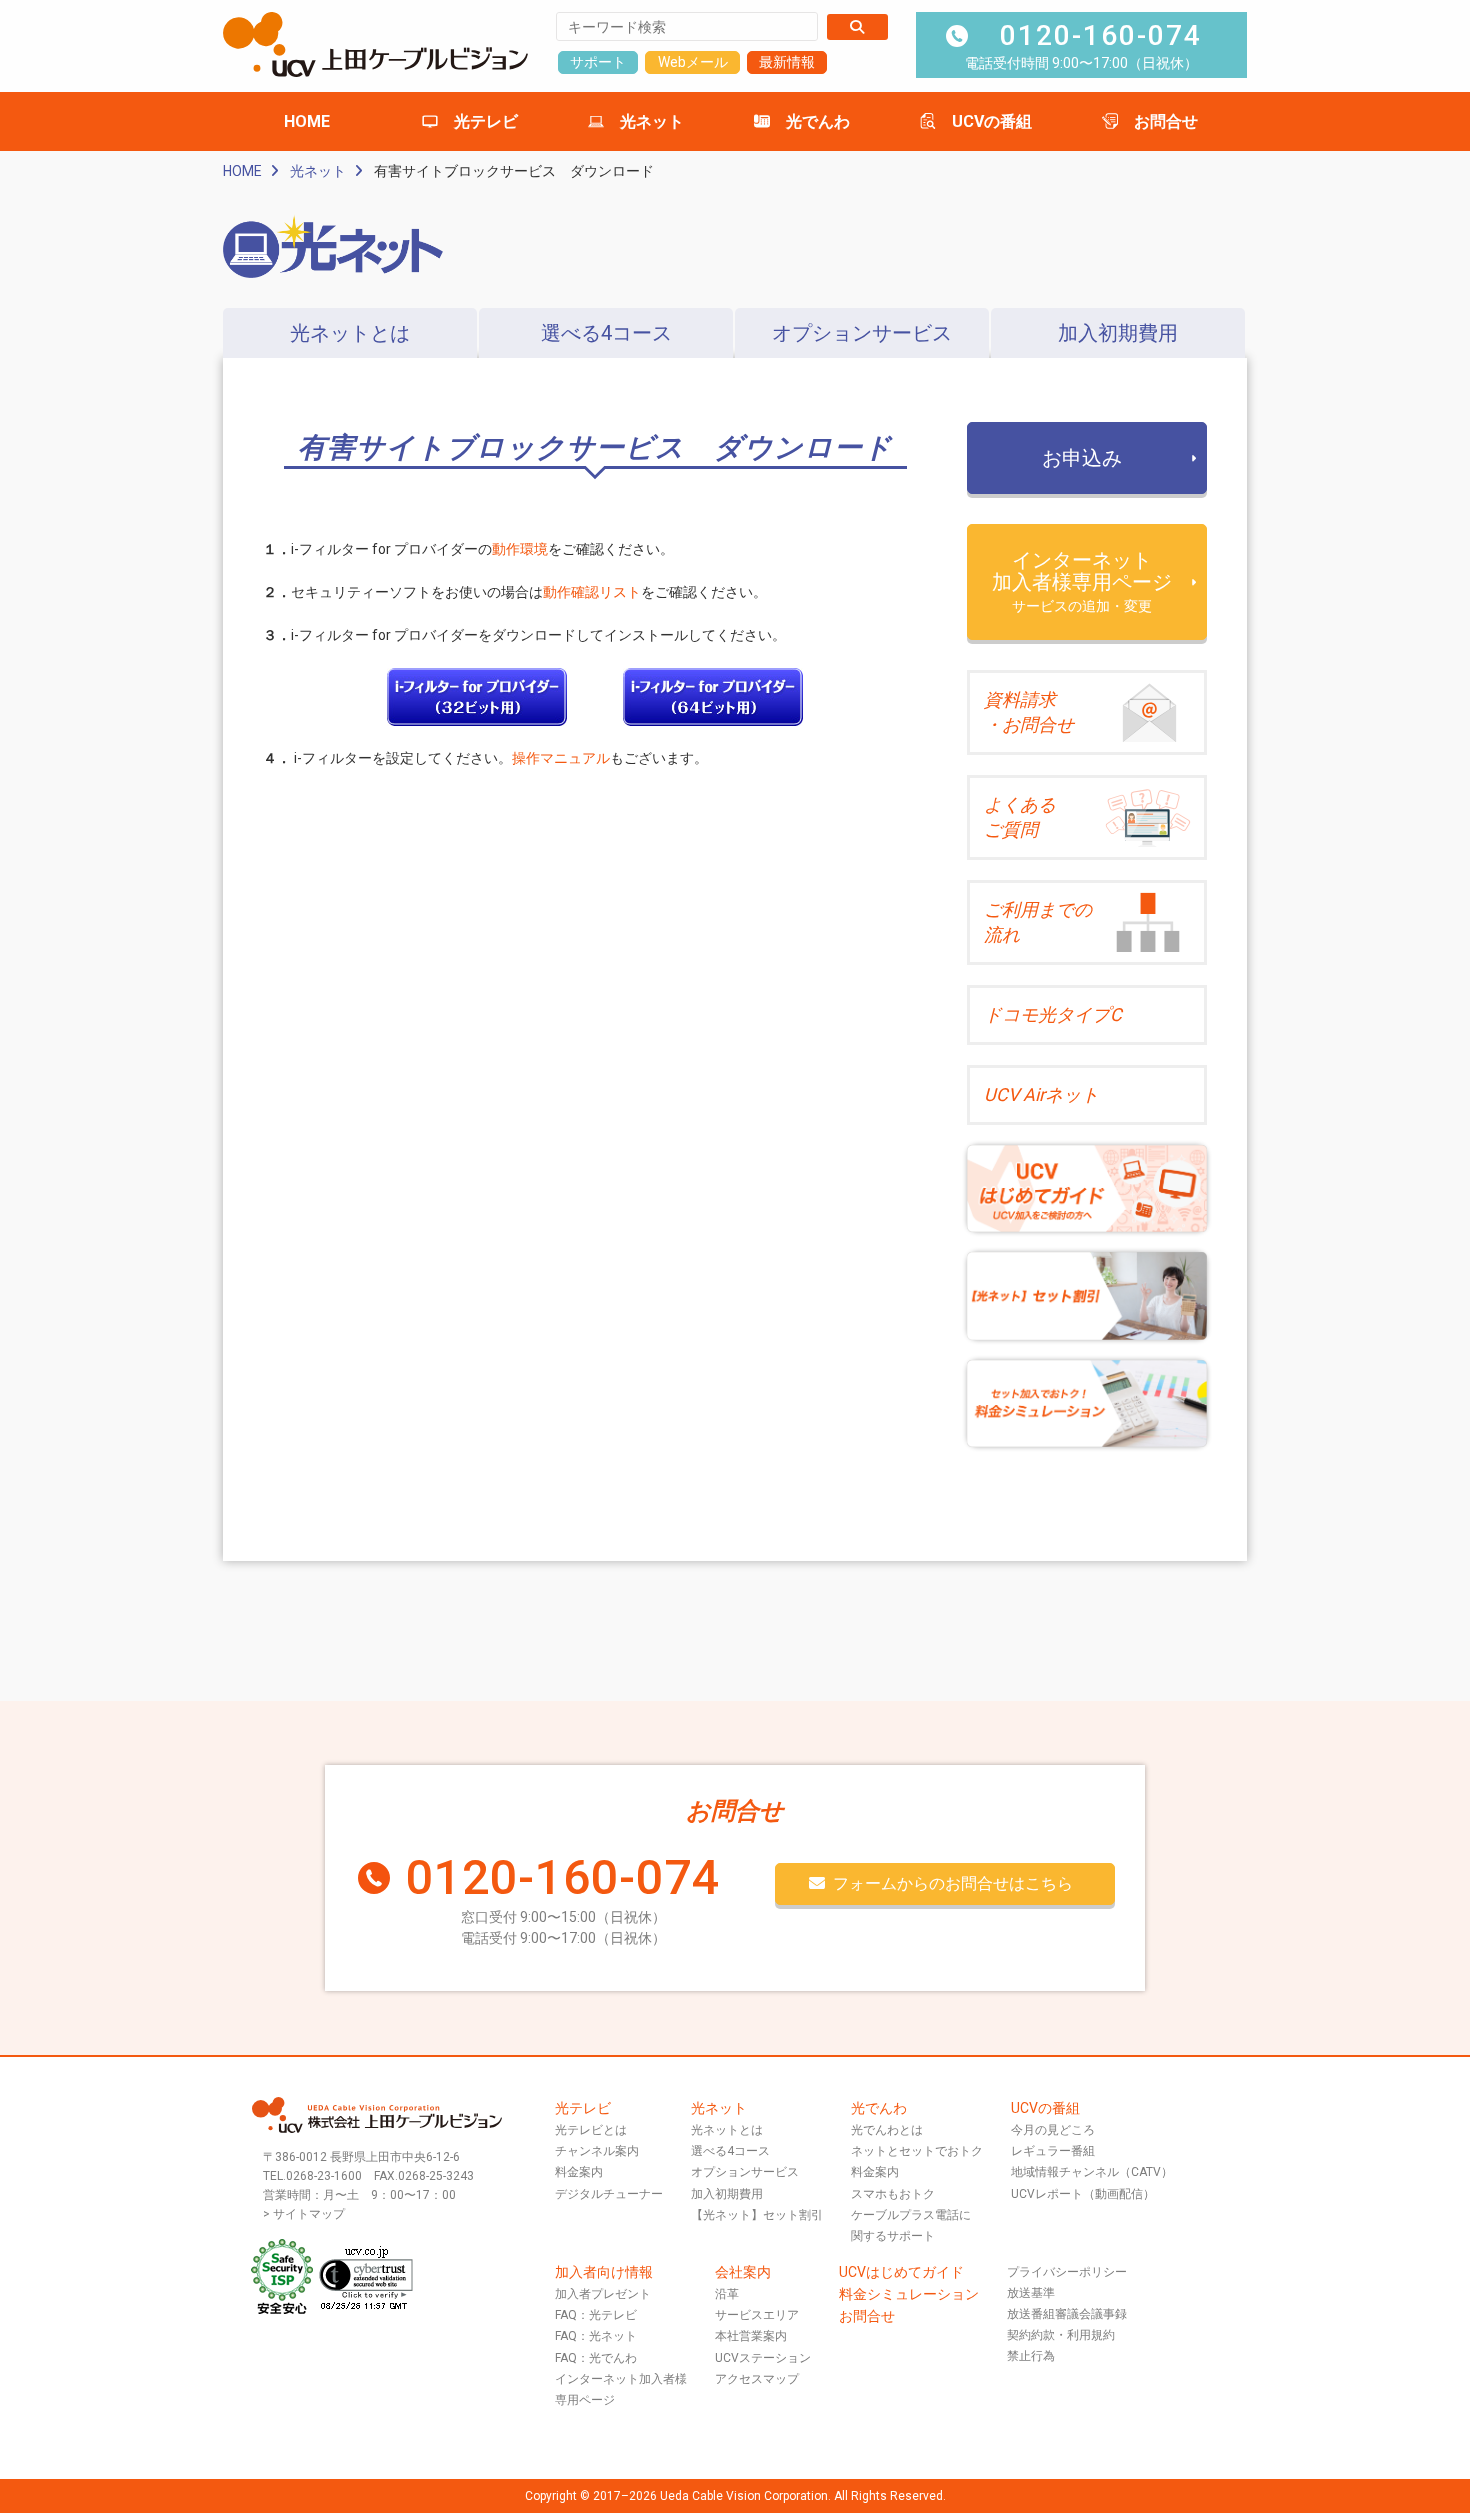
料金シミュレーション (909, 2294)
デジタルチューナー (609, 2194)
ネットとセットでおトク (917, 2151)
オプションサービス (862, 333)
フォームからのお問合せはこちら (953, 1883)
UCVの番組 (992, 121)
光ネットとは (350, 333)
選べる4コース (606, 333)
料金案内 (579, 2172)
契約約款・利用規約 (1061, 2335)
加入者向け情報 (604, 2272)
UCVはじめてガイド (901, 2272)
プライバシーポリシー (1067, 2272)
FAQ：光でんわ (596, 2358)
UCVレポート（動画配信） (1083, 2194)
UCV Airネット (1041, 1094)
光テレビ (486, 121)
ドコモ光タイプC (1053, 1014)
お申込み (1082, 458)
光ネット (652, 121)
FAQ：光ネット (596, 2336)
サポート (598, 62)
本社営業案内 (751, 2336)
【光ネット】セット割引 (757, 2215)
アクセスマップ (757, 2379)
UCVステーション (763, 2358)
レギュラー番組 (1053, 2151)
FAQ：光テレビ (596, 2315)
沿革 (727, 2294)
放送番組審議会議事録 (1067, 2314)
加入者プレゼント (603, 2294)
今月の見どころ (1053, 2130)
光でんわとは (887, 2130)
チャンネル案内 (597, 2151)
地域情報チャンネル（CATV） (1092, 2172)
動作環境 (520, 549)
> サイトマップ (304, 2214)
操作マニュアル (561, 758)
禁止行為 (1031, 2356)
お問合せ (1166, 121)
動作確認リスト (592, 592)
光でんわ (818, 121)
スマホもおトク (893, 2194)
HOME (307, 121)
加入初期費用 (1118, 333)
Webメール (693, 62)
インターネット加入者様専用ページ (1082, 581)
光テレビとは (591, 2130)
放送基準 (1031, 2293)
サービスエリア (757, 2315)
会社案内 (743, 2272)
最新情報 (787, 62)
